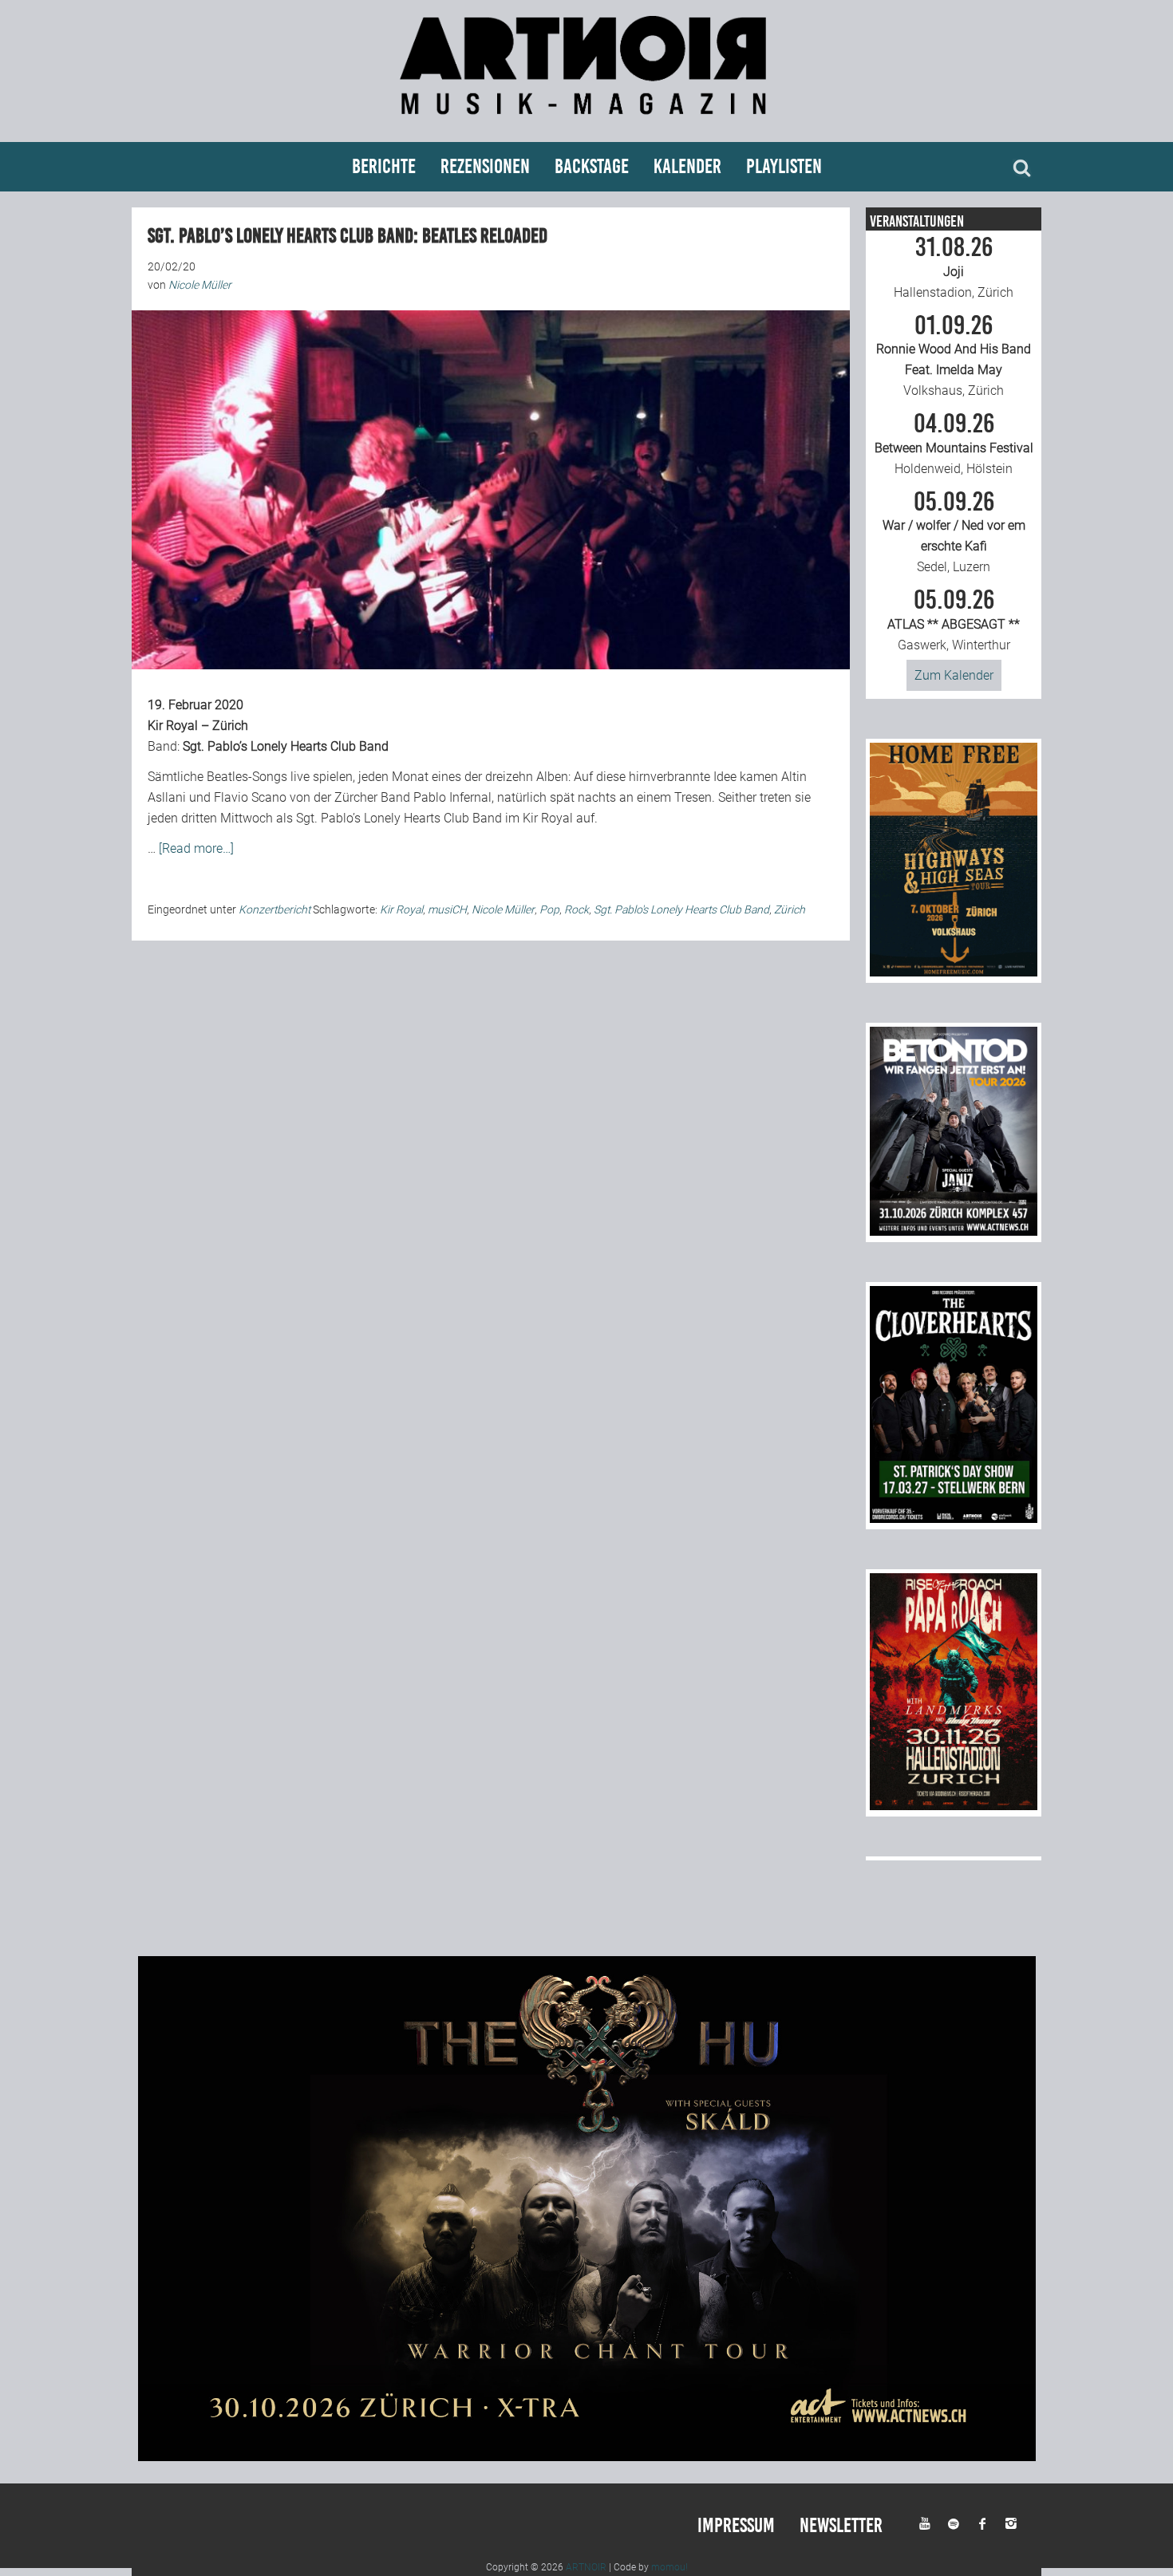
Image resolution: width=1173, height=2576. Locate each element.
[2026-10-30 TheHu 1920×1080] (587, 2457)
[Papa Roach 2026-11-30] (954, 1806)
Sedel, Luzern (954, 532)
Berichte (384, 166)
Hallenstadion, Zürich (954, 267)
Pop (549, 909)
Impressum (736, 2525)
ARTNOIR (586, 2567)
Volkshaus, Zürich (954, 356)
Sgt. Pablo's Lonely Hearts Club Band (681, 909)
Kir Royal (401, 909)
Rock (577, 909)
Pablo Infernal (452, 797)
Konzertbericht (274, 909)
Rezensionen (485, 166)
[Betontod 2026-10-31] (954, 1231)
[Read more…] (196, 848)
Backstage (592, 166)
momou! (669, 2567)
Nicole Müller (503, 909)
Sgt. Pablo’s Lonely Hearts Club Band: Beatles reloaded (348, 236)
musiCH (447, 909)
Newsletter (841, 2525)
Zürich (790, 909)
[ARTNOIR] (586, 122)
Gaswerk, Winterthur (954, 620)
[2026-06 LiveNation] (954, 972)
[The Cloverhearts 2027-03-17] (954, 1519)
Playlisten (784, 166)
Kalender (687, 166)
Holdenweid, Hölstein (954, 444)
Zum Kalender (954, 675)
